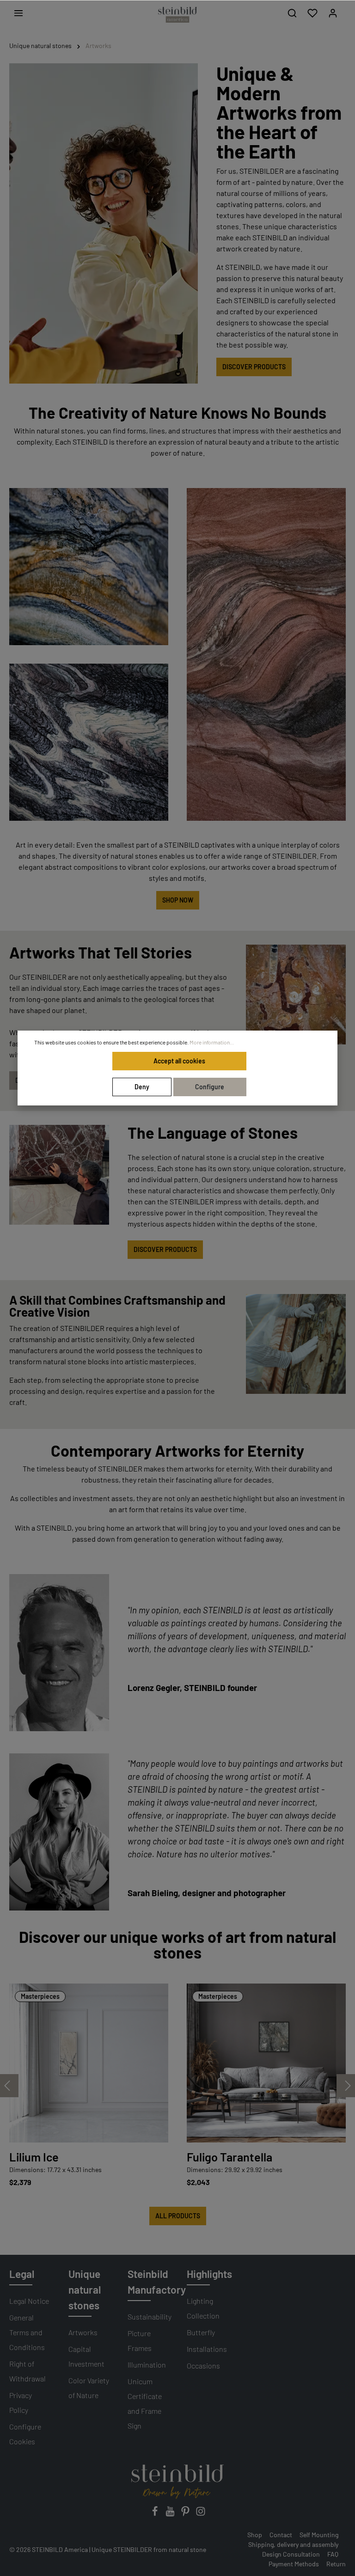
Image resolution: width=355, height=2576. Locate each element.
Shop (255, 2535)
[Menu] (18, 13)
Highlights (209, 2274)
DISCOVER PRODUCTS (254, 367)
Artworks (83, 2332)
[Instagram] (201, 2514)
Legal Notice (29, 2301)
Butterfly (201, 2332)
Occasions (203, 2365)
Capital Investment (86, 2356)
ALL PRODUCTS (178, 2216)
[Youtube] (171, 2514)
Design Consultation (291, 2554)
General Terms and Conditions (27, 2332)
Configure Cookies (25, 2434)
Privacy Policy (21, 2402)
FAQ (333, 2554)
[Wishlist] (312, 13)
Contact (281, 2535)
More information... (212, 1042)
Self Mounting (319, 2535)
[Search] (292, 13)
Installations (207, 2349)
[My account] (333, 13)
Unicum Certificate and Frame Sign (145, 2403)
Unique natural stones (85, 2289)
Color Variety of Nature (89, 2388)
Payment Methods (294, 2564)
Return (336, 2564)
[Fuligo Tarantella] (266, 2063)
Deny (142, 1087)
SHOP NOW (178, 900)
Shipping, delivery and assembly (293, 2544)
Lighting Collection (203, 2308)
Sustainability (150, 2317)
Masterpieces (40, 1996)
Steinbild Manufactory (157, 2282)
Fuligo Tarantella (230, 2157)
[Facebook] (156, 2514)
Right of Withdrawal (28, 2371)
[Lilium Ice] (89, 2063)
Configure (210, 1087)
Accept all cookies (179, 1061)
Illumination (147, 2365)
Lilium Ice (34, 2157)
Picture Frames (140, 2341)
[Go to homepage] (177, 15)
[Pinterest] (186, 2514)
